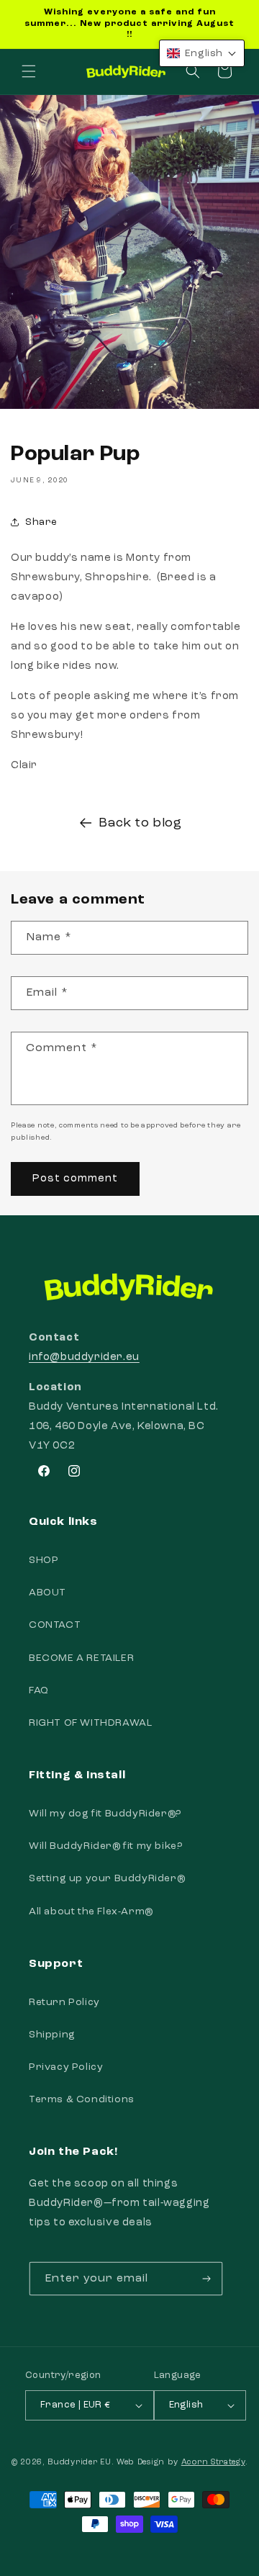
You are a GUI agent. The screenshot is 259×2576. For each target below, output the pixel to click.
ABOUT (47, 1593)
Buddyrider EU (79, 2463)
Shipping (52, 2035)
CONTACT (55, 1625)
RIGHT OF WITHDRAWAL (90, 1723)
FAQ (39, 1690)
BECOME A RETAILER (81, 1658)
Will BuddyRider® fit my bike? (105, 1846)
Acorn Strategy (213, 2463)
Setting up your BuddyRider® (107, 1878)
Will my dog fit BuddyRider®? (105, 1814)
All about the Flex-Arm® (91, 1911)
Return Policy (64, 2002)
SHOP (44, 1560)
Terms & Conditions (82, 2099)
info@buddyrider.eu (84, 1357)
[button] (29, 71)
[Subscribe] (206, 2279)
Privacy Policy (66, 2067)
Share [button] (41, 522)
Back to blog (140, 823)
